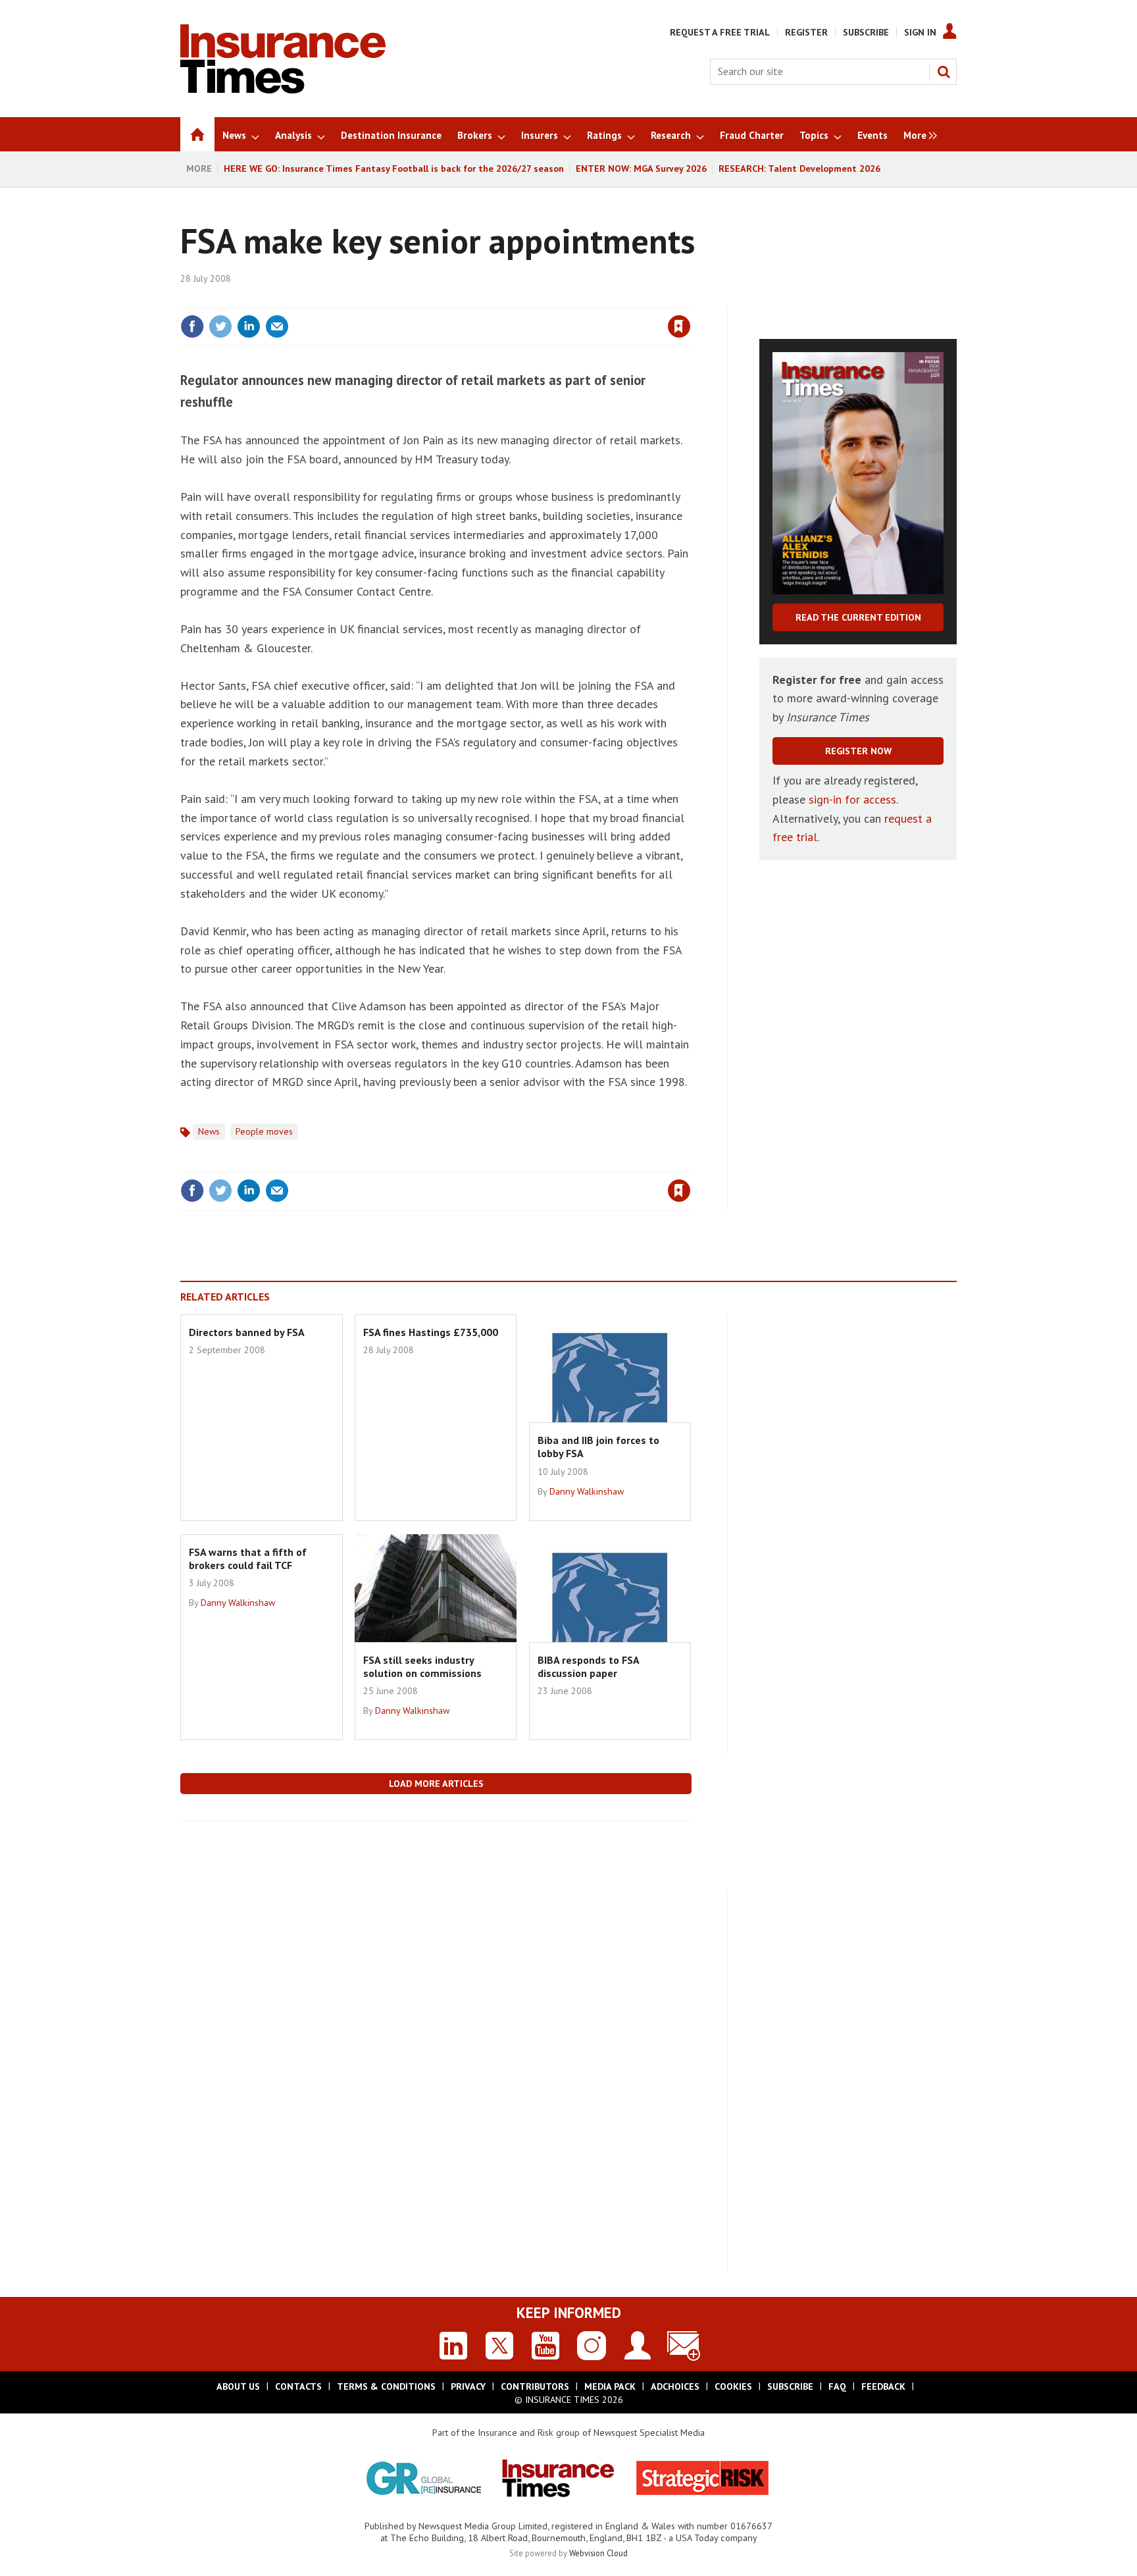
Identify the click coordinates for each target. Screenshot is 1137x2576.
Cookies (733, 2386)
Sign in (524, 299)
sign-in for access (852, 799)
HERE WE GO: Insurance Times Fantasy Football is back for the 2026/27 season (394, 168)
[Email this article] (277, 326)
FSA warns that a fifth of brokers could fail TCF (248, 1558)
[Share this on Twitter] (220, 326)
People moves (264, 1131)
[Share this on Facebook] (192, 326)
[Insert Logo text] (283, 90)
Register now (858, 751)
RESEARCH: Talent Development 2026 (799, 168)
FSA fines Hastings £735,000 (431, 1332)
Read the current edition (858, 617)
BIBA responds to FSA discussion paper (588, 1666)
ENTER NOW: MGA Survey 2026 (641, 168)
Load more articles (436, 1784)
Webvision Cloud (598, 2553)
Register (806, 32)
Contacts (298, 2386)
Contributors (535, 2386)
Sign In (920, 32)
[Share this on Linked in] (249, 326)
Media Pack (610, 2386)
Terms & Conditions (386, 2386)
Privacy (468, 2386)
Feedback (883, 2386)
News (209, 1131)
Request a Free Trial (720, 32)
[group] (917, 134)
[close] (690, 299)
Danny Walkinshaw (587, 1491)
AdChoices (675, 2386)
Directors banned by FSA (247, 1332)
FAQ (837, 2386)
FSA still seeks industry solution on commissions (422, 1666)
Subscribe (866, 32)
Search (944, 72)
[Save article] (679, 326)
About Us (238, 2386)
